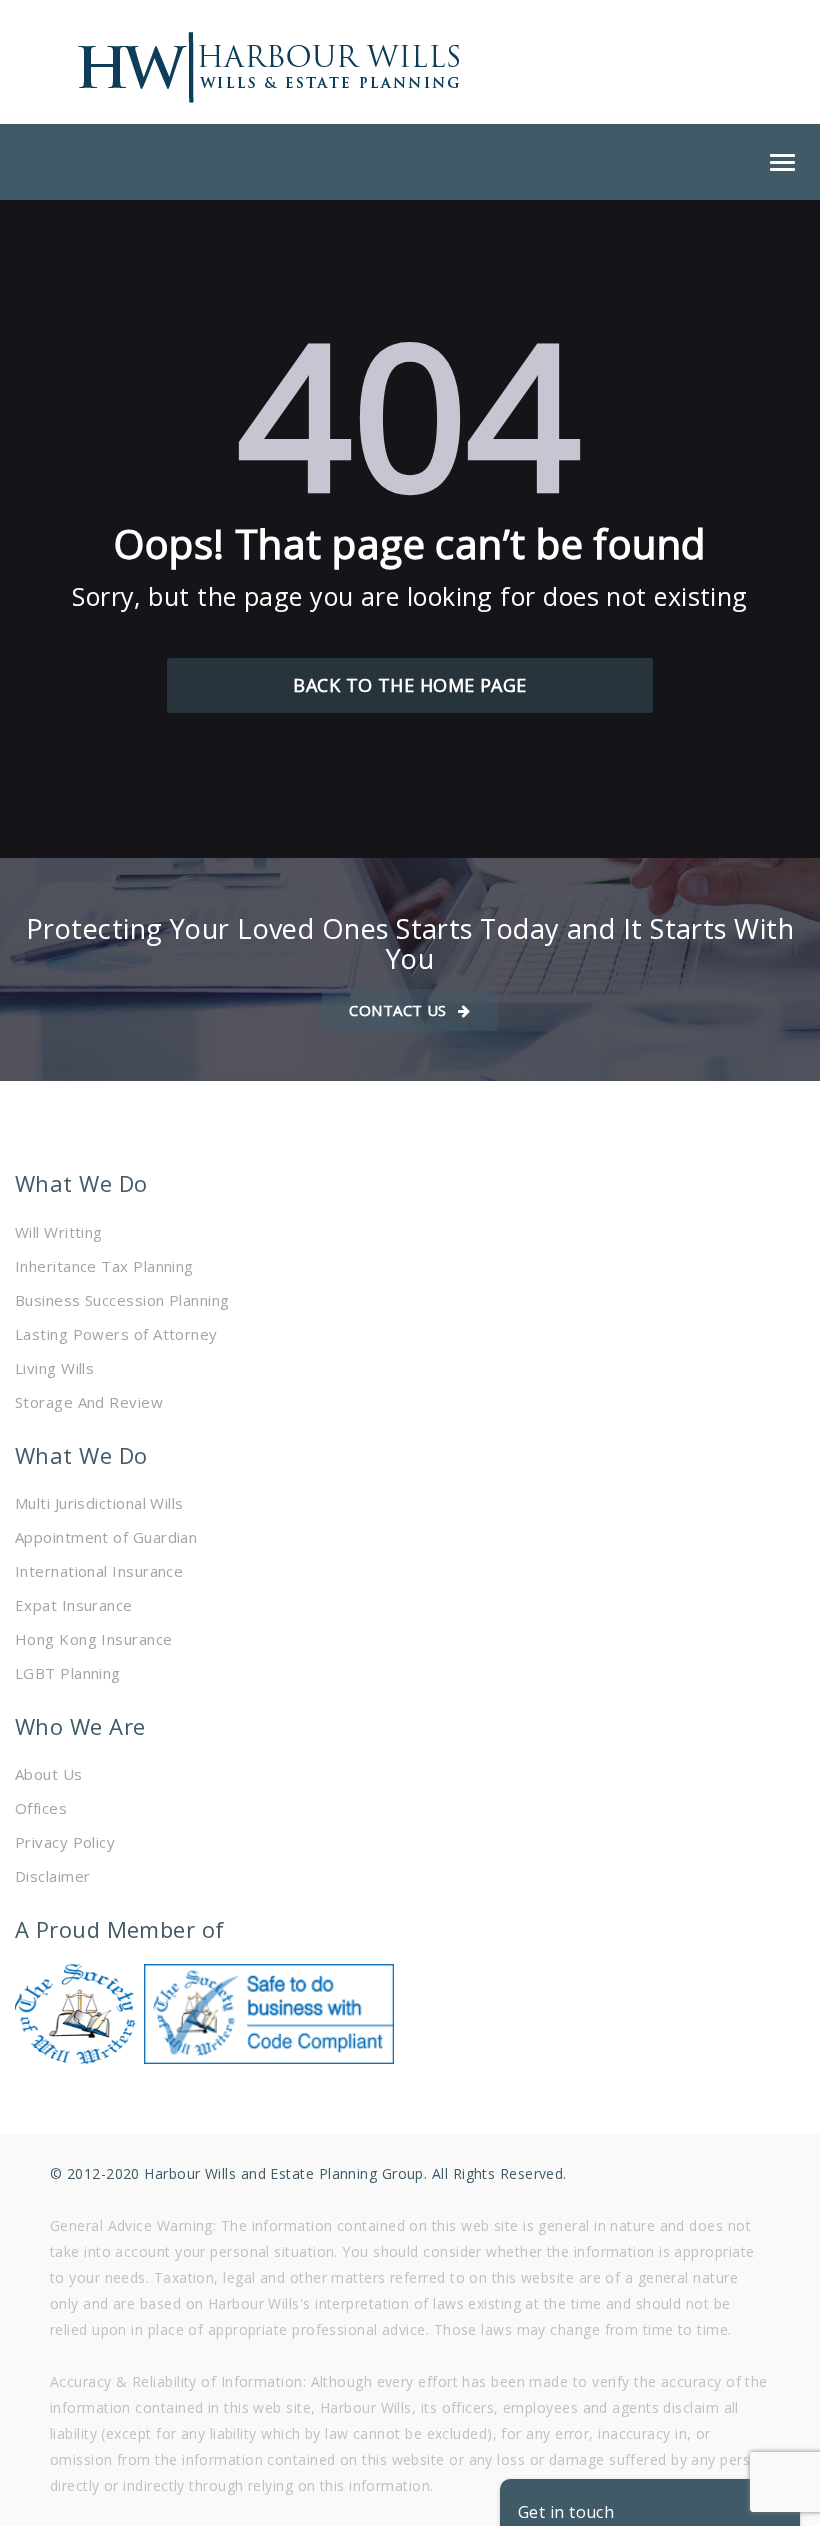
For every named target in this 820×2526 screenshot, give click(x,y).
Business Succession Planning (122, 1300)
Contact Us (400, 1010)
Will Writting (59, 1232)
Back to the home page (409, 685)
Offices (41, 1808)
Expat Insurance (74, 1605)
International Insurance (99, 1571)
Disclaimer (53, 1876)
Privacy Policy (65, 1842)
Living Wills (54, 1368)
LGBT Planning (68, 1673)
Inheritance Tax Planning (104, 1266)
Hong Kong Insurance (94, 1639)
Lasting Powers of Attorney (116, 1334)
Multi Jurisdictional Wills (99, 1503)
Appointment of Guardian (106, 1537)
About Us (49, 1774)
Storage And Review (89, 1402)
